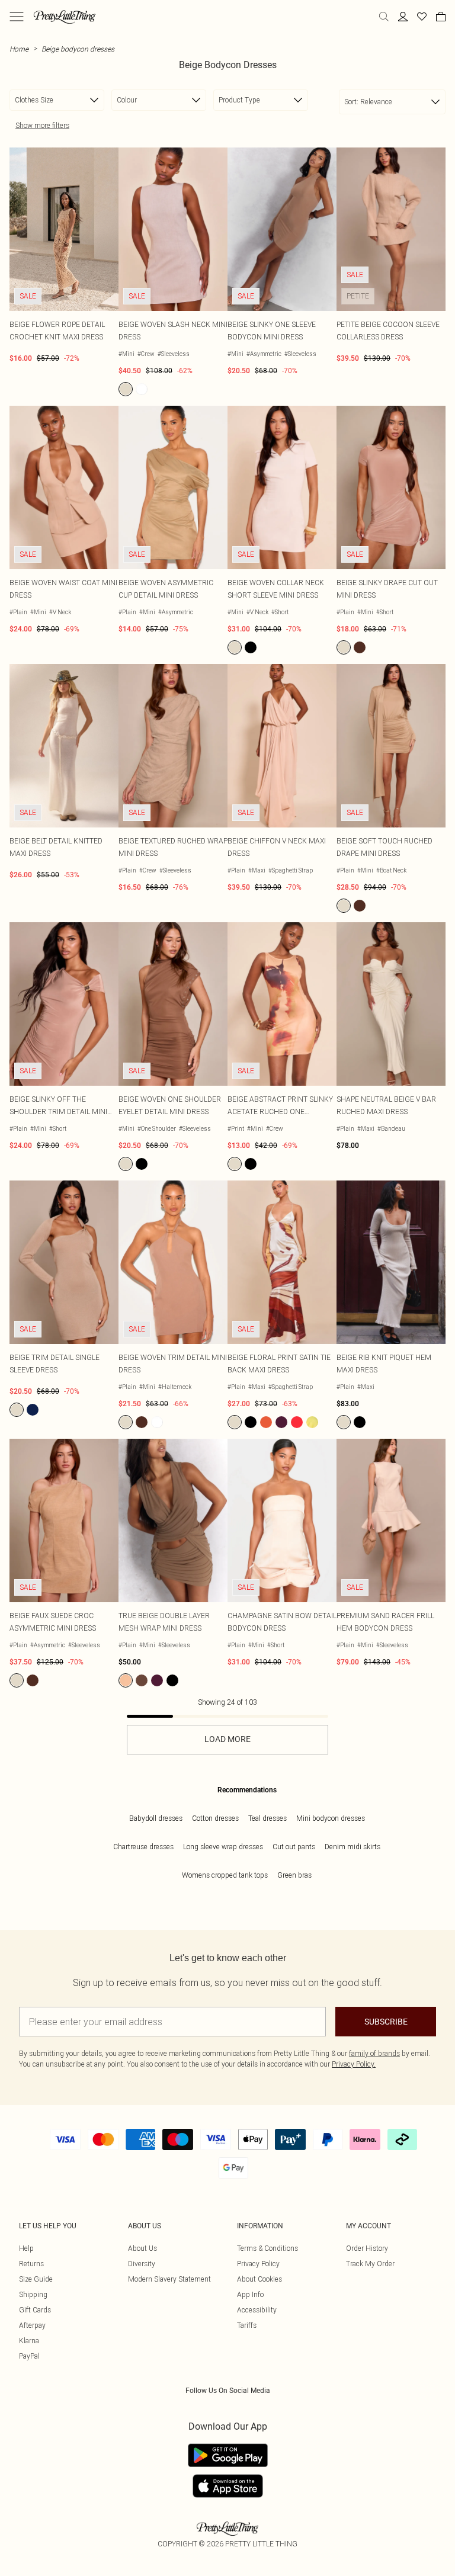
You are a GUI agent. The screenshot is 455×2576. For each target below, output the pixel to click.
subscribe (386, 2022)
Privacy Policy (258, 2264)
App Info (250, 2294)
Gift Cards (35, 2310)
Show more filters (42, 125)
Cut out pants (294, 1847)
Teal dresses (267, 1818)
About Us (142, 2248)
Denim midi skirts (353, 1847)
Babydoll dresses (156, 1818)
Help (26, 2248)
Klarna (29, 2341)
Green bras (294, 1875)
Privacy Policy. (354, 2064)
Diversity (142, 2264)
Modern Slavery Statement (169, 2279)
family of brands (374, 2053)
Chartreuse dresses (143, 1847)
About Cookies (259, 2279)
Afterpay (32, 2325)
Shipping (33, 2294)
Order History (367, 2248)
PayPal (29, 2356)
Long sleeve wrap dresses (223, 1847)
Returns (31, 2264)
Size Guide (36, 2279)
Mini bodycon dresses (331, 1818)
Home (19, 49)
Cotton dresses (215, 1818)
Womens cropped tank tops (225, 1875)
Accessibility (257, 2310)
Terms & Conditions (267, 2248)
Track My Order (370, 2264)
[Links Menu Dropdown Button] (17, 17)
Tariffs (247, 2325)
